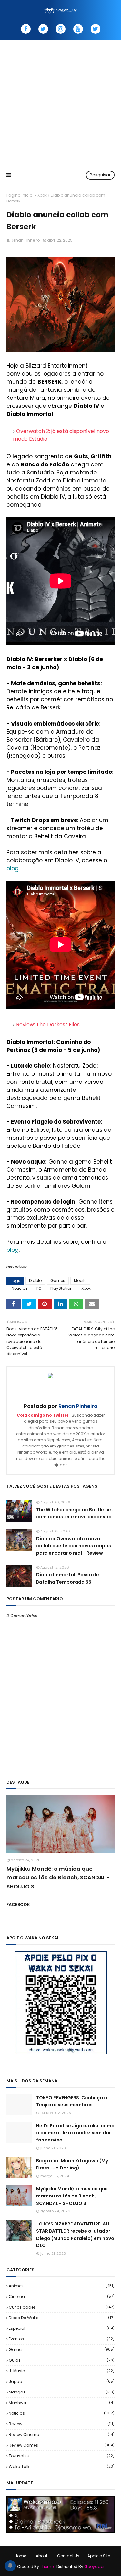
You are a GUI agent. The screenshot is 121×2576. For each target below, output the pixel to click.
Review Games (62, 2445)
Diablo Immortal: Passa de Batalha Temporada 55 (68, 1578)
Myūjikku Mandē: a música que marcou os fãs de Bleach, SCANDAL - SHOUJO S (58, 1878)
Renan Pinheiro (25, 240)
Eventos (62, 2339)
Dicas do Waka (62, 2318)
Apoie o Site (99, 2556)
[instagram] (61, 29)
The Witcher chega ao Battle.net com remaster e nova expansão (75, 1513)
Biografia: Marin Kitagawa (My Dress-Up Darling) (72, 2164)
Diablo (35, 1281)
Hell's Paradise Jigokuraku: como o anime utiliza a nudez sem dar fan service (75, 2133)
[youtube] (78, 29)
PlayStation (61, 1288)
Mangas (62, 2392)
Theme (47, 2567)
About (42, 2556)
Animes (62, 2286)
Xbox (42, 195)
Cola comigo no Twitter (43, 1415)
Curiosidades (62, 2307)
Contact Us (68, 2556)
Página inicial (20, 195)
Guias (62, 2360)
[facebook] (26, 29)
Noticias (20, 1288)
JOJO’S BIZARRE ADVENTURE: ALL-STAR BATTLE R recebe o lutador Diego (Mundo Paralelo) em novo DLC (75, 2235)
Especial (62, 2328)
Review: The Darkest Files (48, 1024)
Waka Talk (62, 2466)
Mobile (80, 1281)
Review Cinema (62, 2435)
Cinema (62, 2296)
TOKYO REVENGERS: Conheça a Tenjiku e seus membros (72, 2101)
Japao (62, 2381)
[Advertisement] (60, 104)
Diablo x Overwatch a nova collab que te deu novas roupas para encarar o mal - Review (74, 1546)
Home (20, 2556)
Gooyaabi (94, 2567)
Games (58, 1281)
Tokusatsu (62, 2456)
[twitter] (43, 29)
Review (62, 2424)
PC (39, 1288)
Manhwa (62, 2403)
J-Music (62, 2371)
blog (13, 868)
